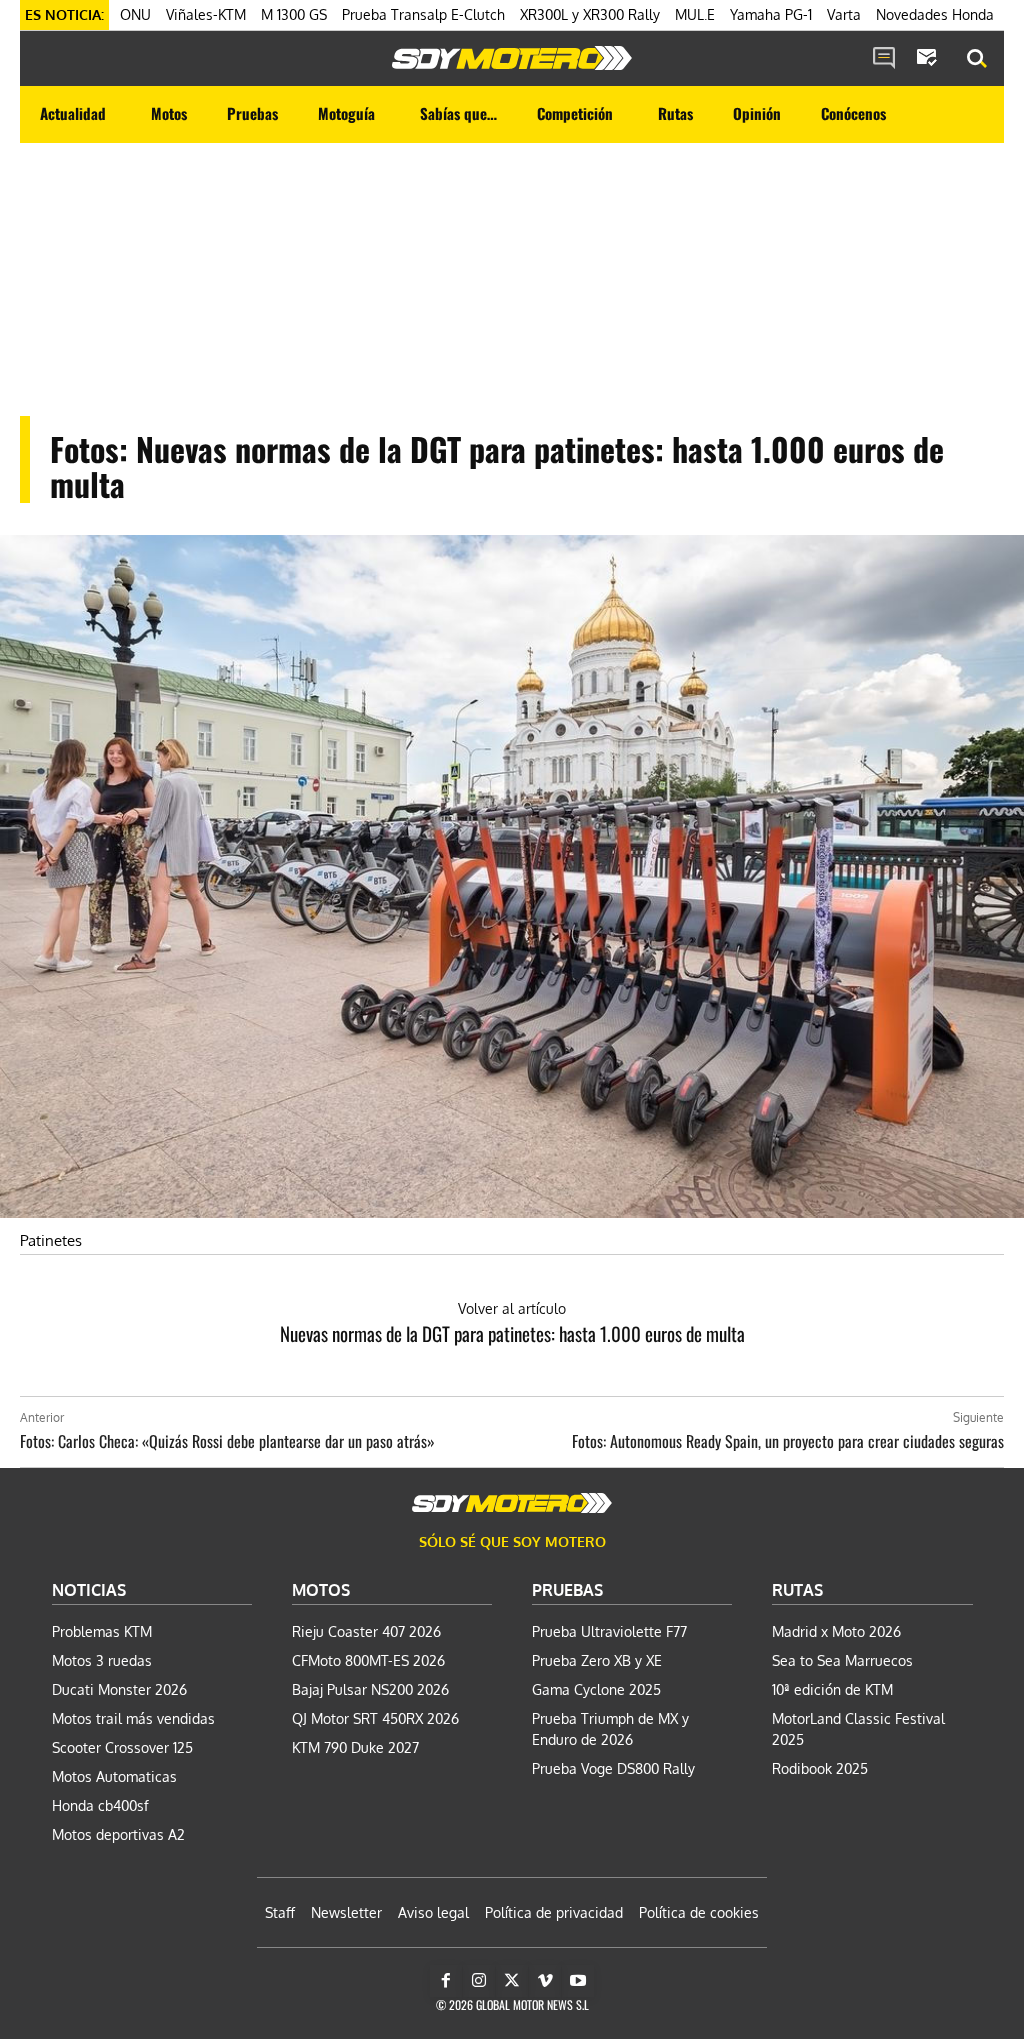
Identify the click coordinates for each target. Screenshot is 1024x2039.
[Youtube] (578, 1981)
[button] (977, 59)
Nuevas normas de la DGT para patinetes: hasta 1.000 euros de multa (512, 1333)
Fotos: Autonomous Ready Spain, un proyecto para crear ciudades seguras (788, 1441)
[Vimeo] (545, 1981)
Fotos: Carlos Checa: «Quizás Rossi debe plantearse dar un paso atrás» (227, 1441)
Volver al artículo (512, 1308)
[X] (512, 1981)
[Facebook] (446, 1981)
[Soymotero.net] (512, 58)
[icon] (884, 59)
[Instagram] (479, 1981)
